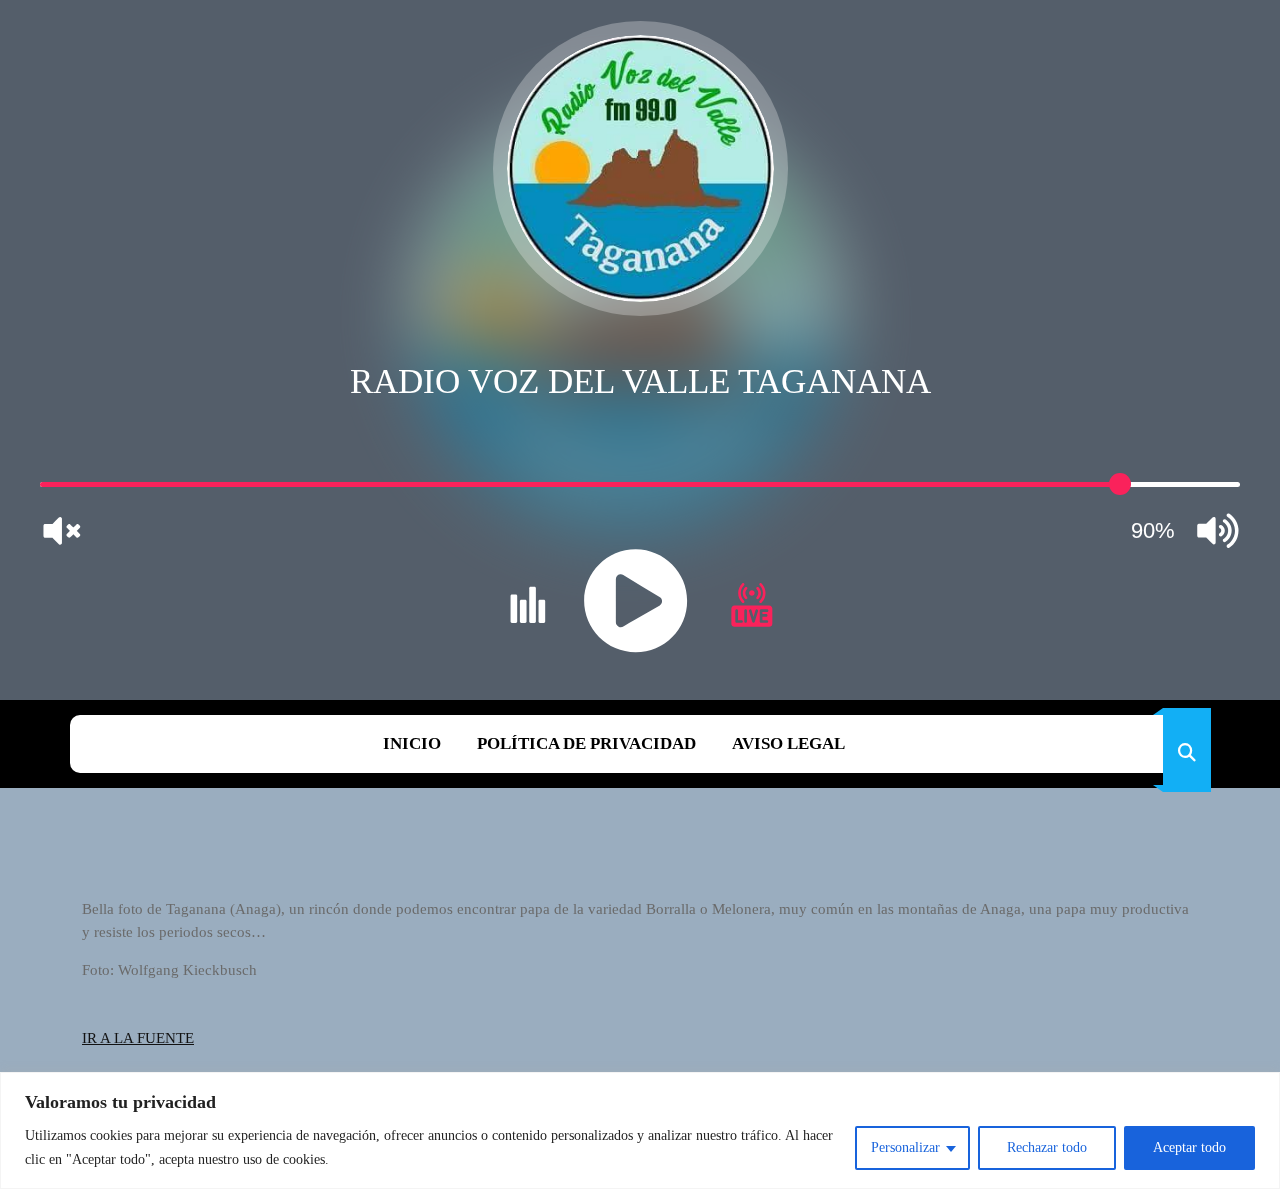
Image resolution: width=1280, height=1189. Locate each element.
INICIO (412, 743)
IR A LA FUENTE (138, 1038)
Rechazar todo (1047, 1147)
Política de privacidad (586, 743)
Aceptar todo (1189, 1147)
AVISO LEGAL (788, 743)
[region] (640, 1130)
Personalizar (905, 1147)
